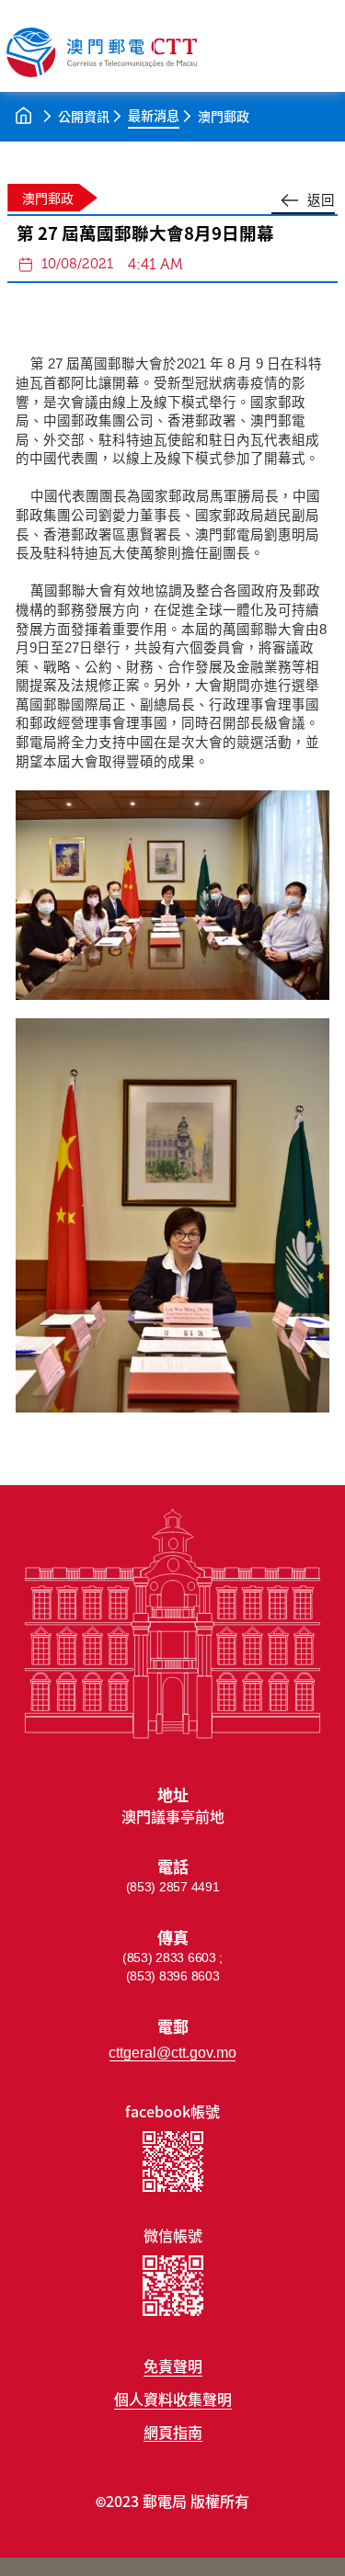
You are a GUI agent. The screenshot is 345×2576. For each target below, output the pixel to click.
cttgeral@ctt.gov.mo (172, 2053)
